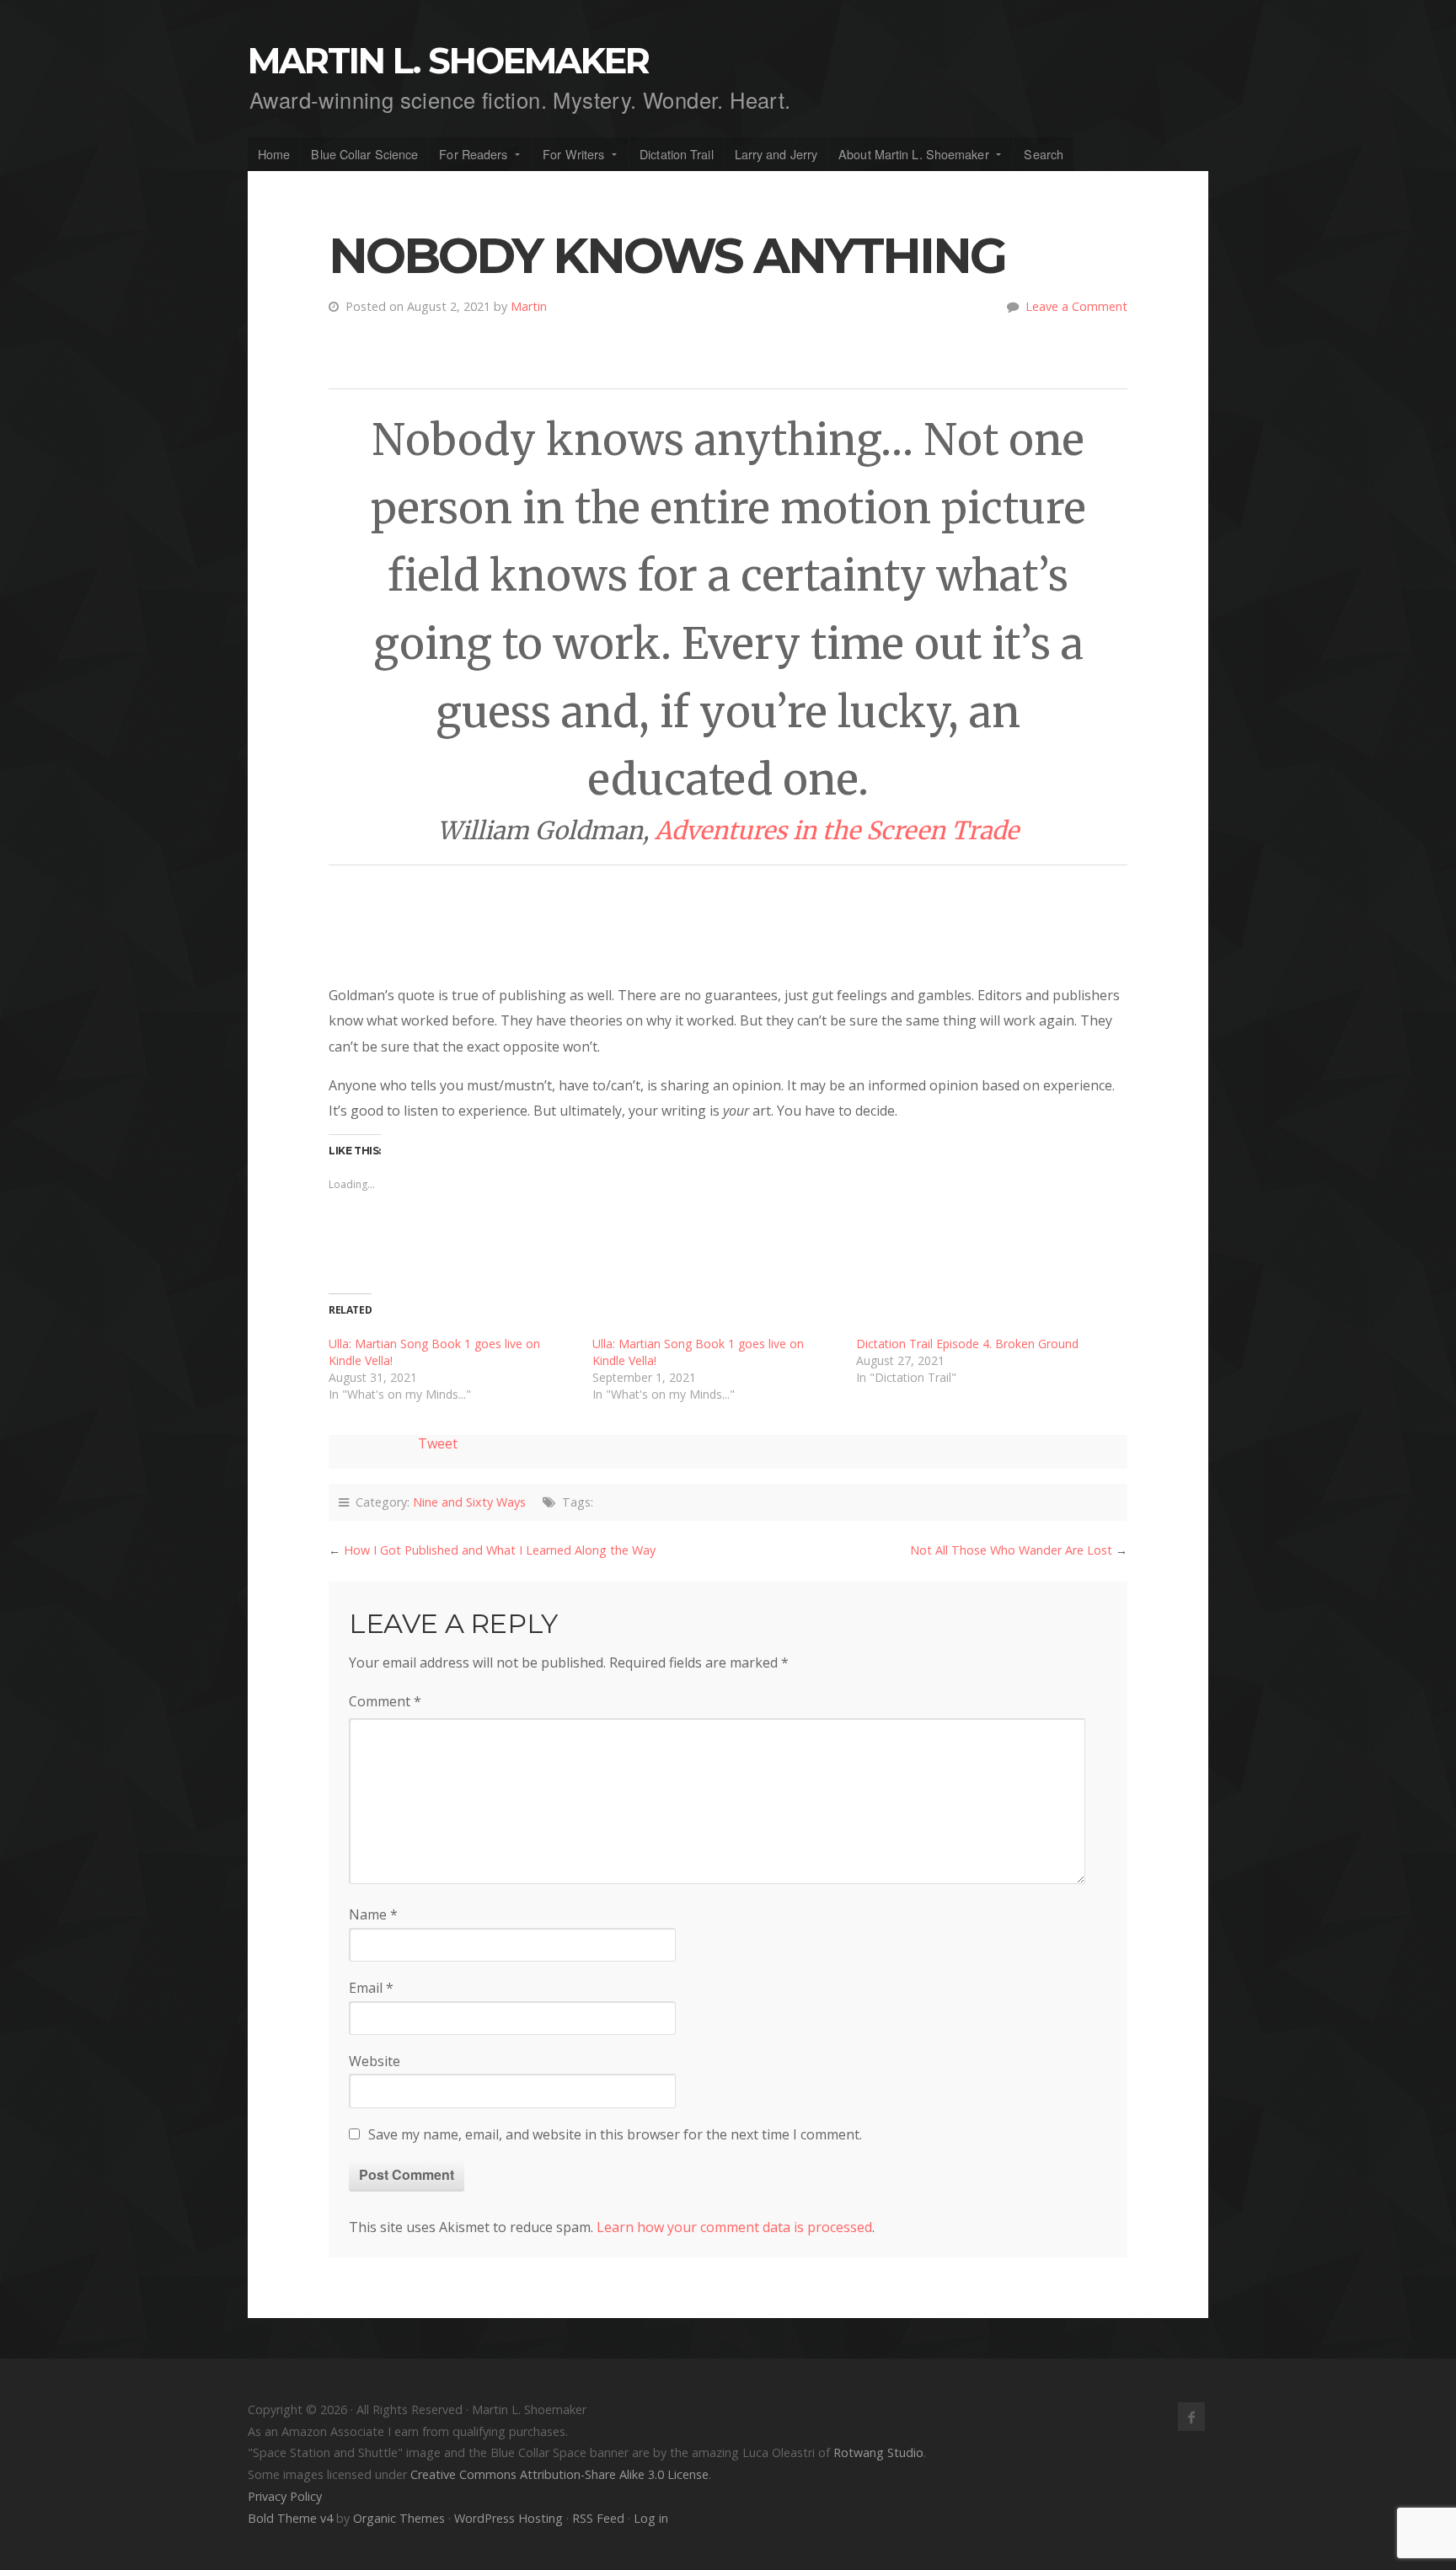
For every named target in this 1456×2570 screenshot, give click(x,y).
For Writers (573, 154)
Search (1044, 154)
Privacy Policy (285, 2496)
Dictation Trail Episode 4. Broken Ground (967, 1344)
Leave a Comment (1076, 306)
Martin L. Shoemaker (448, 61)
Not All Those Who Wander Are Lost (1011, 1550)
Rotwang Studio (878, 2452)
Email (371, 1988)
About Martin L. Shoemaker (914, 154)
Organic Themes (399, 2518)
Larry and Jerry (776, 154)
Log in (651, 2518)
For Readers (473, 154)
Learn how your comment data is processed (734, 2227)
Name (373, 1914)
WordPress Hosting (509, 2518)
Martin (529, 306)
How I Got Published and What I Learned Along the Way (500, 1550)
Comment (385, 1701)
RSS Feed (598, 2518)
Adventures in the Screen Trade (837, 831)
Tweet (438, 1443)
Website (375, 2061)
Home (274, 154)
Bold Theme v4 (290, 2518)
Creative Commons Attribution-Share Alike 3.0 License (559, 2474)
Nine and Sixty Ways (469, 1502)
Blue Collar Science (364, 154)
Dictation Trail (677, 154)
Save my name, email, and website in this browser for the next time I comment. (615, 2134)
